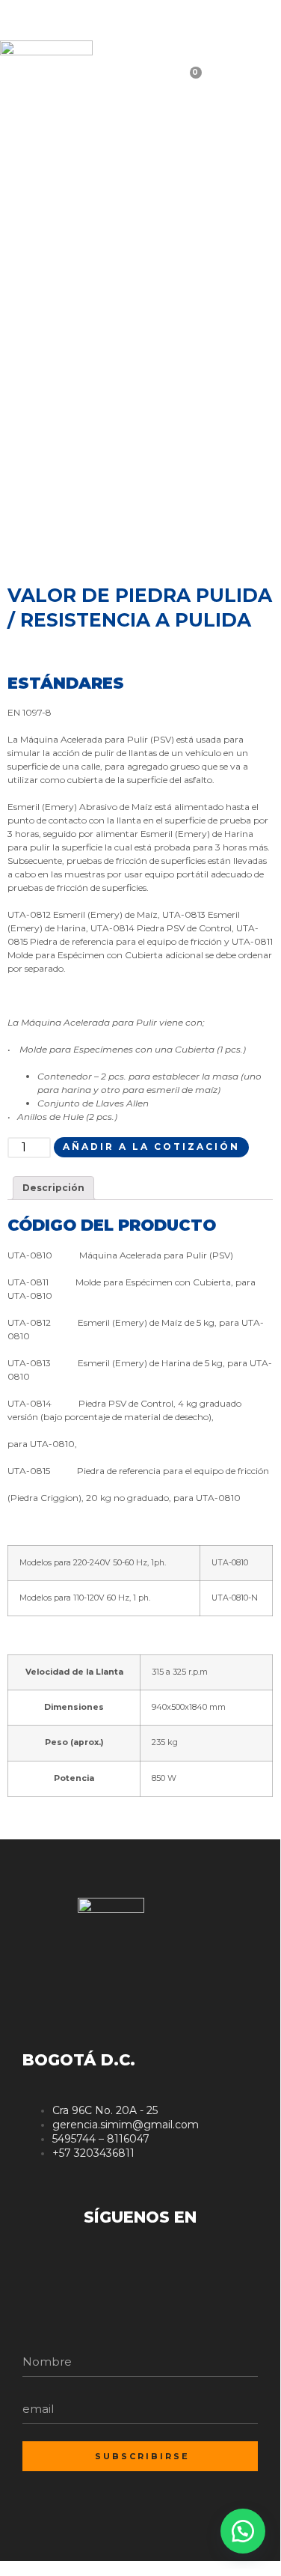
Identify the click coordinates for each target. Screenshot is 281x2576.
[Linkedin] (237, 22)
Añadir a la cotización (151, 1147)
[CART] (217, 83)
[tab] (53, 1188)
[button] (243, 2531)
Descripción (53, 1188)
